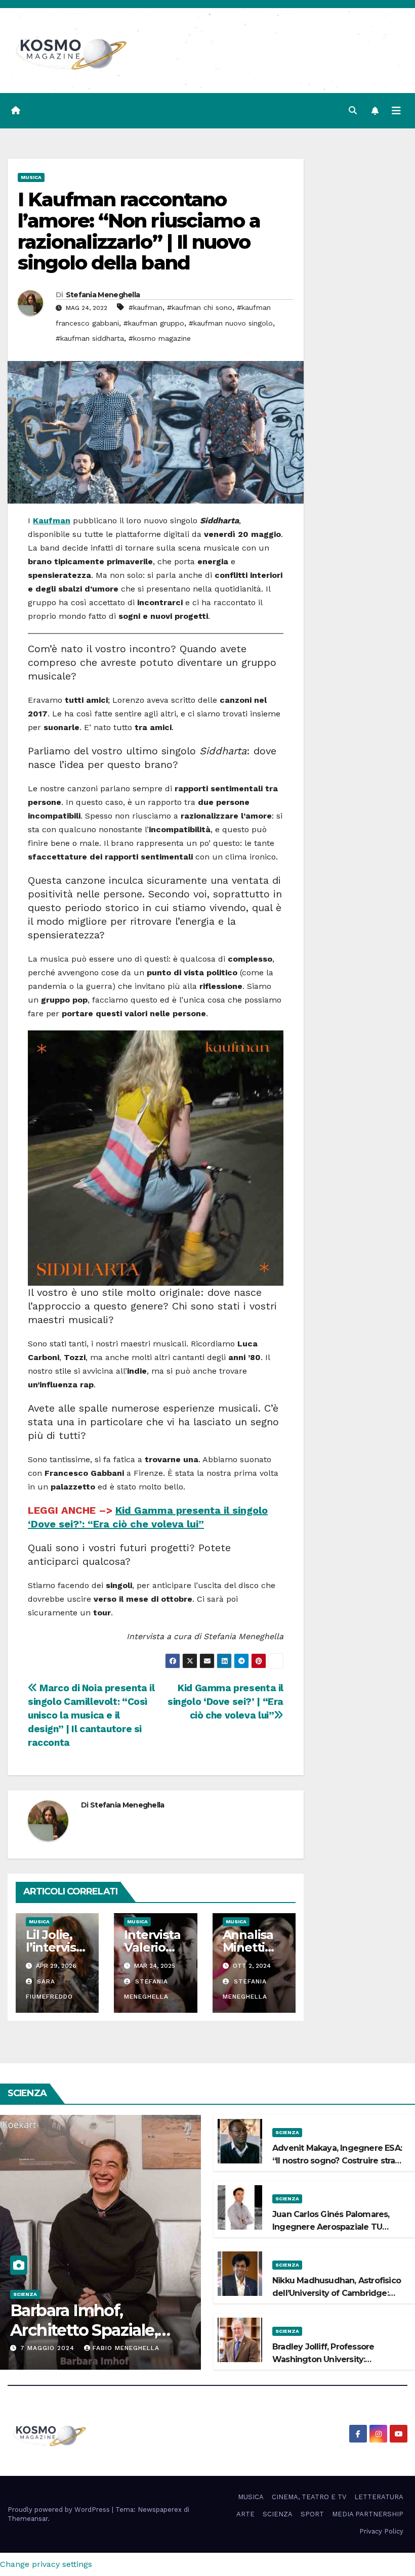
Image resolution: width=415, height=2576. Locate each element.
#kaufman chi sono (200, 307)
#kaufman (146, 307)
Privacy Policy (381, 2531)
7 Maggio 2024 (49, 2348)
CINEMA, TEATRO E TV (309, 2497)
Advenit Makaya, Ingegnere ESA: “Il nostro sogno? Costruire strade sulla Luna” (339, 2161)
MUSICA (31, 177)
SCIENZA (25, 2294)
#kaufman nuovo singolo (231, 323)
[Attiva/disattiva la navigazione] (396, 111)
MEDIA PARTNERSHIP (368, 2514)
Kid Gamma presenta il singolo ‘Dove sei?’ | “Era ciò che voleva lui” (225, 1702)
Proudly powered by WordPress (60, 2510)
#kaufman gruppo (154, 323)
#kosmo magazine (160, 338)
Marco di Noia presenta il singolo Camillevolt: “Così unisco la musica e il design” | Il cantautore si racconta (91, 1715)
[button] (353, 110)
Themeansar (28, 2519)
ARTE (245, 2514)
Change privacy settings (46, 2564)
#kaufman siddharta (90, 338)
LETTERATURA (379, 2497)
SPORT (312, 2514)
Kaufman (52, 521)
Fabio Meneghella (126, 2348)
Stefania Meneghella (103, 295)
